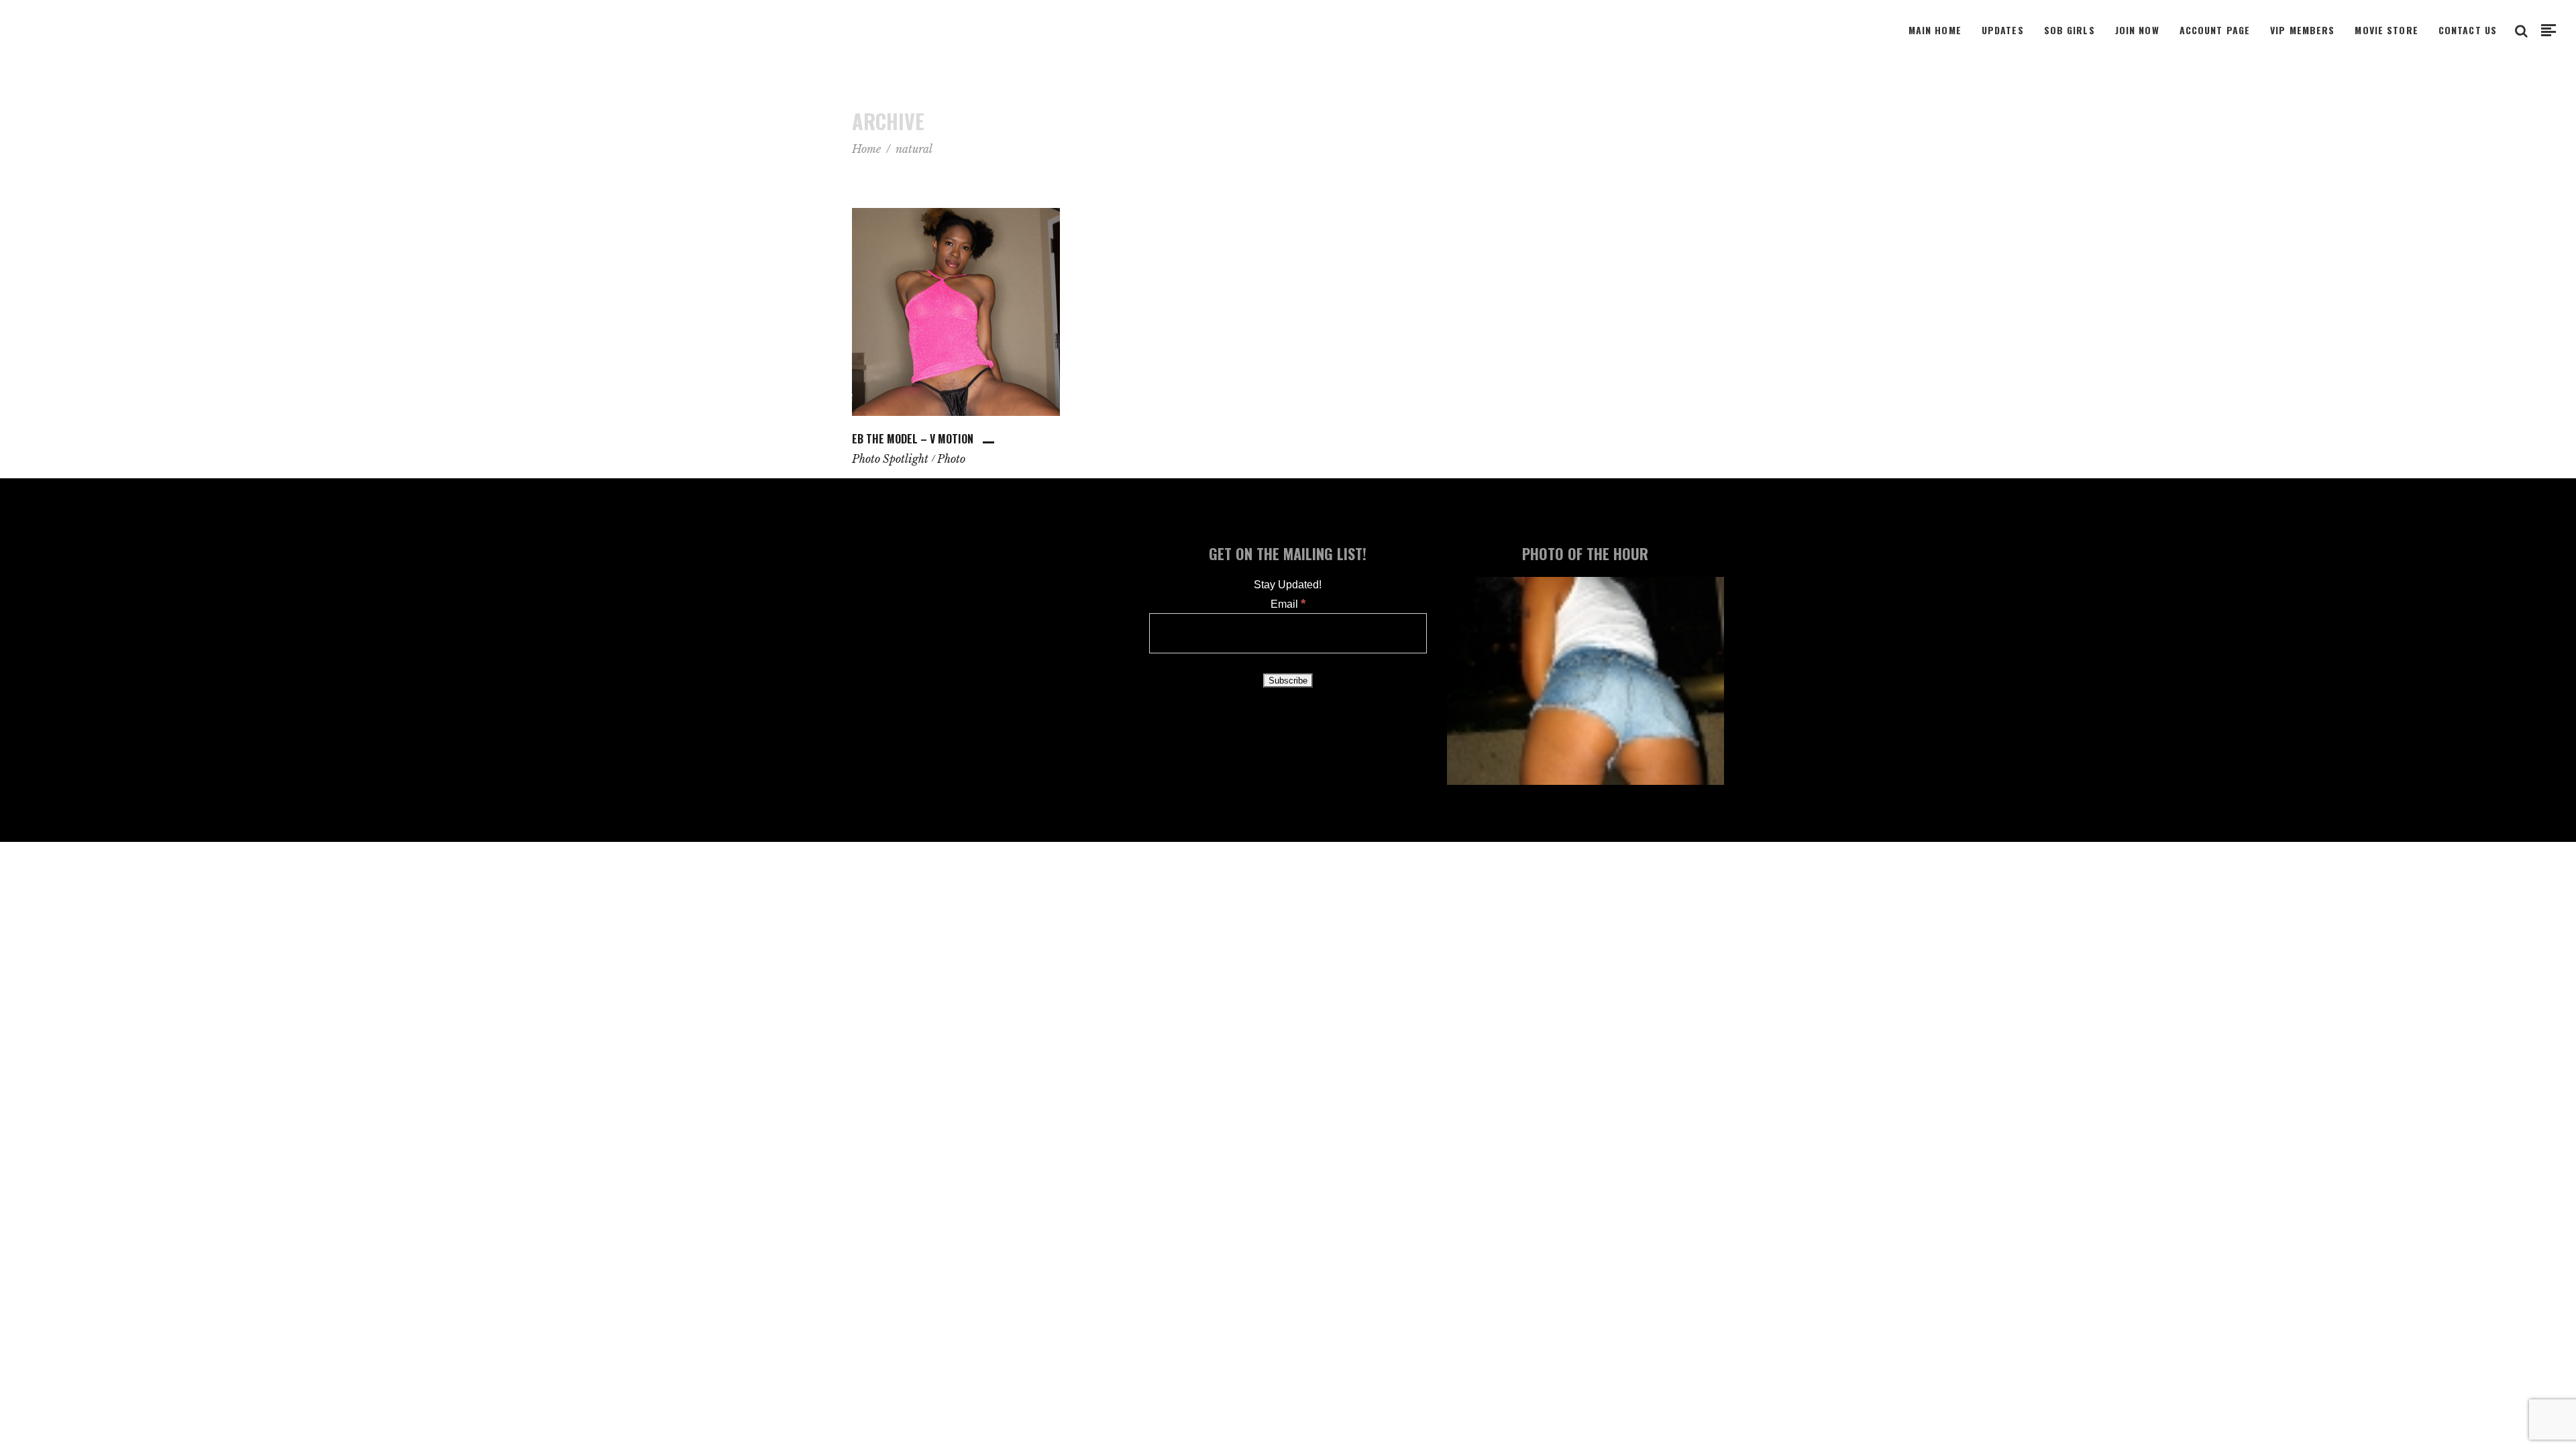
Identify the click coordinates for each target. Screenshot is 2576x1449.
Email (1288, 604)
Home (866, 149)
